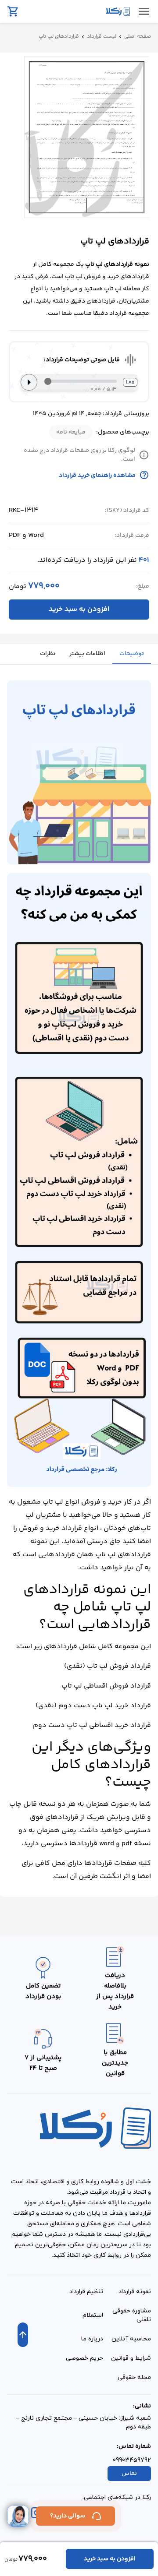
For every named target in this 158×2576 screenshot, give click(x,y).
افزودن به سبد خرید (79, 609)
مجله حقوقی (134, 2377)
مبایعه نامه (71, 432)
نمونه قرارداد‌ (135, 2292)
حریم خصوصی (84, 2358)
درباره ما (92, 2339)
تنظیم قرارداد (86, 2292)
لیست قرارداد (102, 37)
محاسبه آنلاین (131, 2339)
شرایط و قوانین (131, 2358)
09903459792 (132, 2460)
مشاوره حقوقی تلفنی (132, 2315)
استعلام (93, 2315)
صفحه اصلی (138, 37)
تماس (129, 2474)
